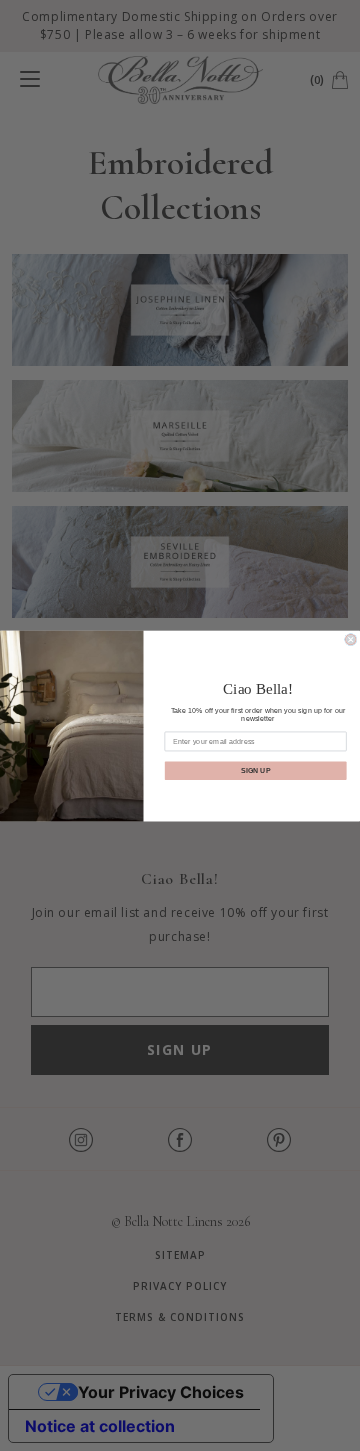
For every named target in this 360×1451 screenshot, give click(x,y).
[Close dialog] (351, 639)
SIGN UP (255, 770)
